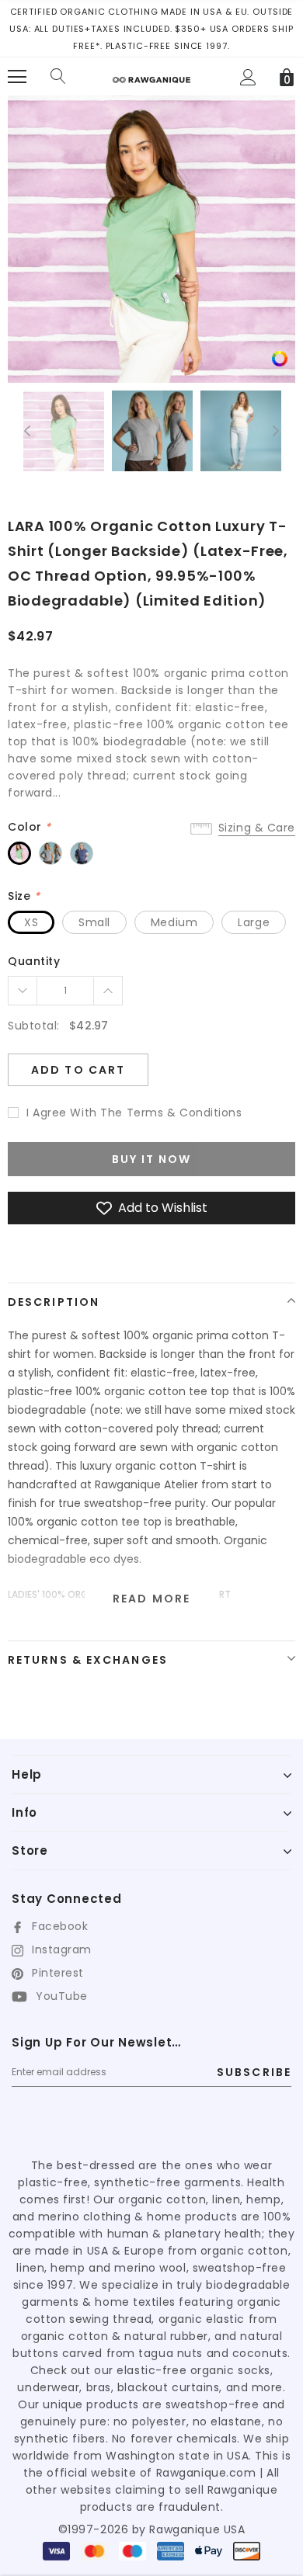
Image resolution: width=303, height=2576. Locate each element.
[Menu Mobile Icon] (17, 77)
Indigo (82, 853)
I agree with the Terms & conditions (134, 1113)
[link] (280, 358)
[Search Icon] (58, 77)
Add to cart (78, 1070)
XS (31, 922)
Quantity (34, 961)
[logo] (151, 74)
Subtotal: (34, 1026)
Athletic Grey (50, 853)
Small (94, 922)
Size (24, 896)
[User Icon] (248, 77)
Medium (174, 922)
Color (30, 827)
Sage (19, 853)
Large (254, 922)
